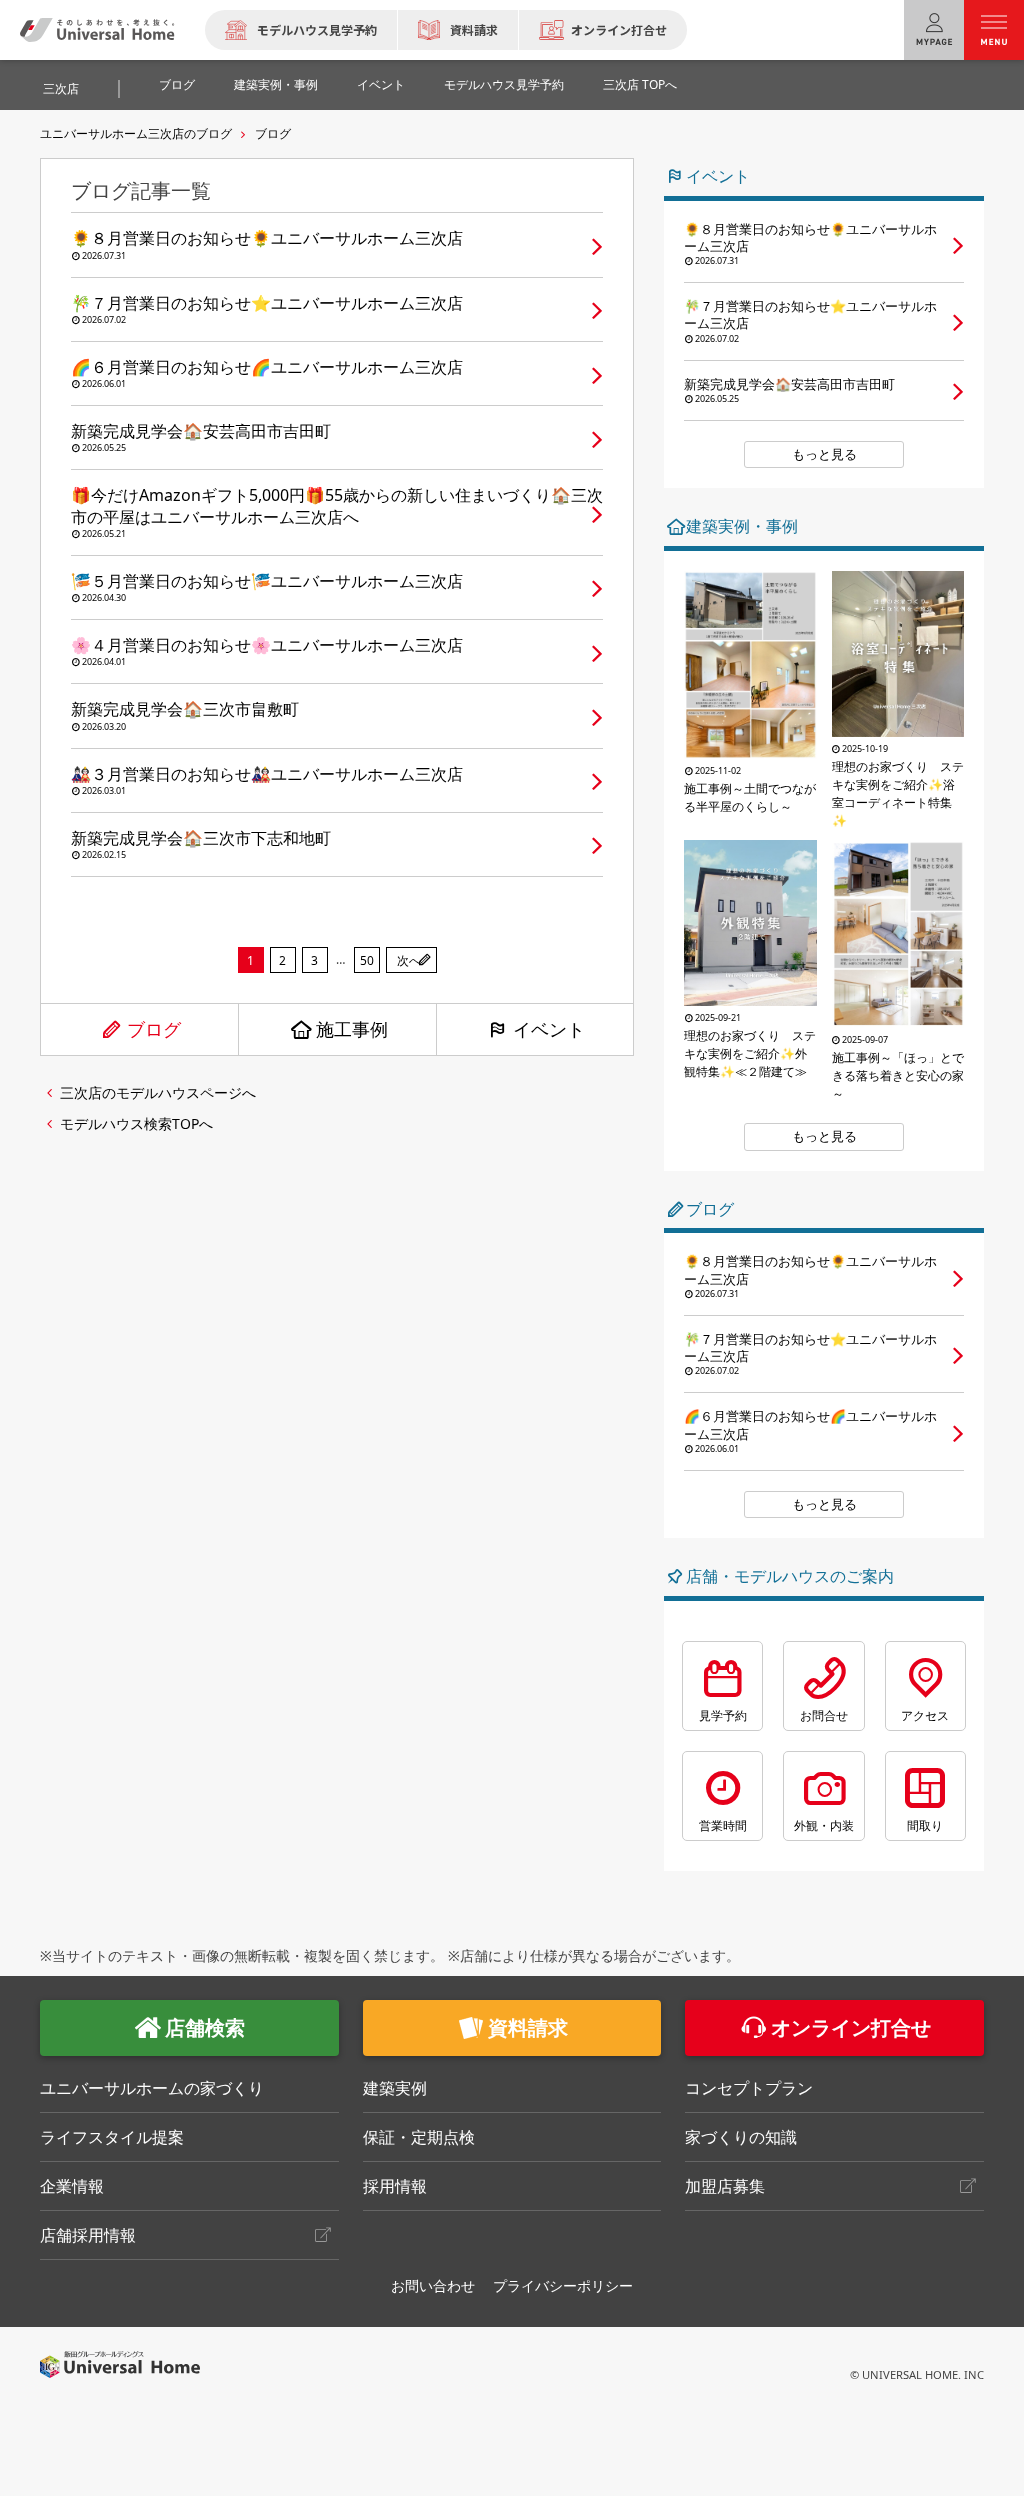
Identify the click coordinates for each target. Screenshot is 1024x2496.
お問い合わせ (433, 2285)
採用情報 (395, 2186)
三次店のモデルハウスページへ (158, 1092)
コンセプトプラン (749, 2088)
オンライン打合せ (619, 29)
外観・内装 (824, 1825)
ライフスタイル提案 (112, 2137)
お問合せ (824, 1715)
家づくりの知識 (741, 2137)
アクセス (925, 1715)
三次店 (61, 88)
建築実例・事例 (276, 84)
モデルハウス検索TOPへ (136, 1123)
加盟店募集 (725, 2186)
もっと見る (824, 454)
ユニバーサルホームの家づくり (152, 2088)
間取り (925, 1825)
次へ (409, 960)
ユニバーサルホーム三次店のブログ (136, 133)
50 (367, 960)
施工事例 (352, 1029)
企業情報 (72, 2186)
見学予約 (723, 1715)
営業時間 (723, 1825)
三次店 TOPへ (640, 84)
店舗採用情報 (88, 2235)
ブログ (177, 84)
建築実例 (395, 2088)
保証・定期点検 (419, 2137)
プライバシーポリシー (563, 2285)
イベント (381, 84)
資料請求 (474, 29)
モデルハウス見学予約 (317, 29)
